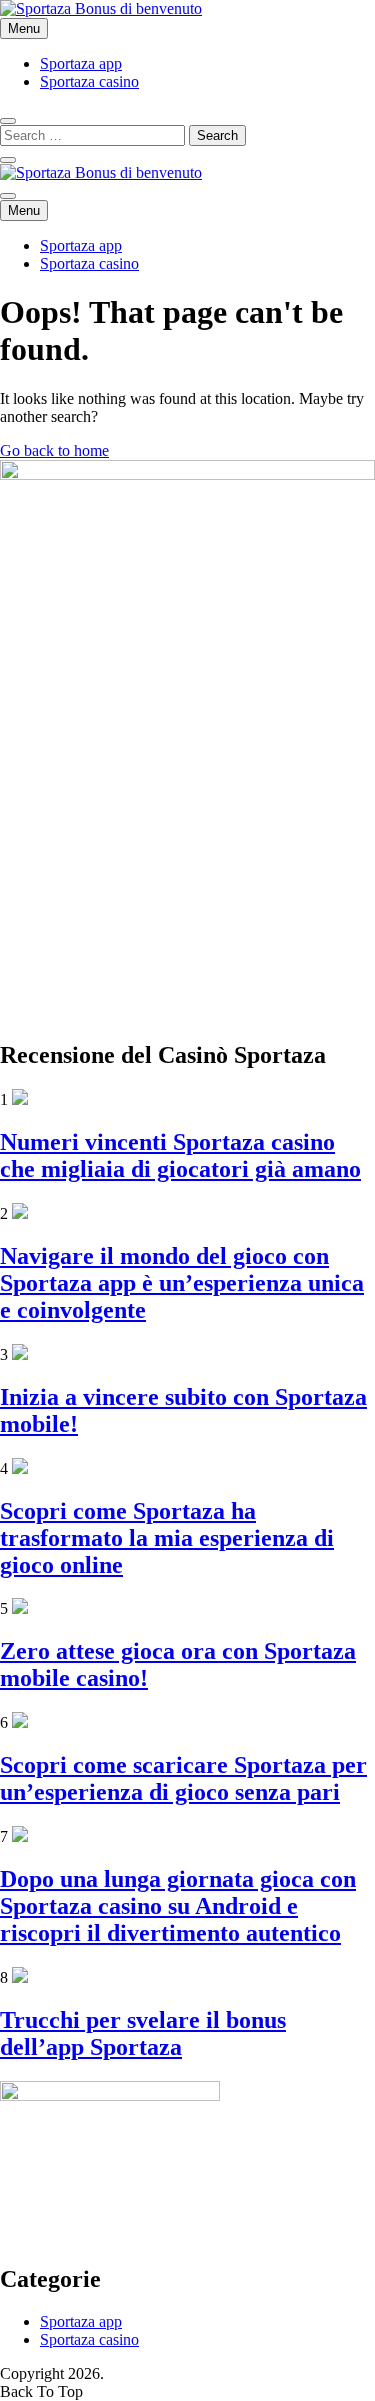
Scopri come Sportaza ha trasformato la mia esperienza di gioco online (167, 1538)
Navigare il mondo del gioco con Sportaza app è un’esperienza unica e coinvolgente (182, 1283)
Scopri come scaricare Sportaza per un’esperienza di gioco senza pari (183, 1778)
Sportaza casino (89, 81)
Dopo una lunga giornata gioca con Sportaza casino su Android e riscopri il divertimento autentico (178, 1906)
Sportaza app (81, 63)
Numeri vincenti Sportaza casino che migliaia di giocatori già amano (180, 1155)
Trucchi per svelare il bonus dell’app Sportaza (143, 2033)
